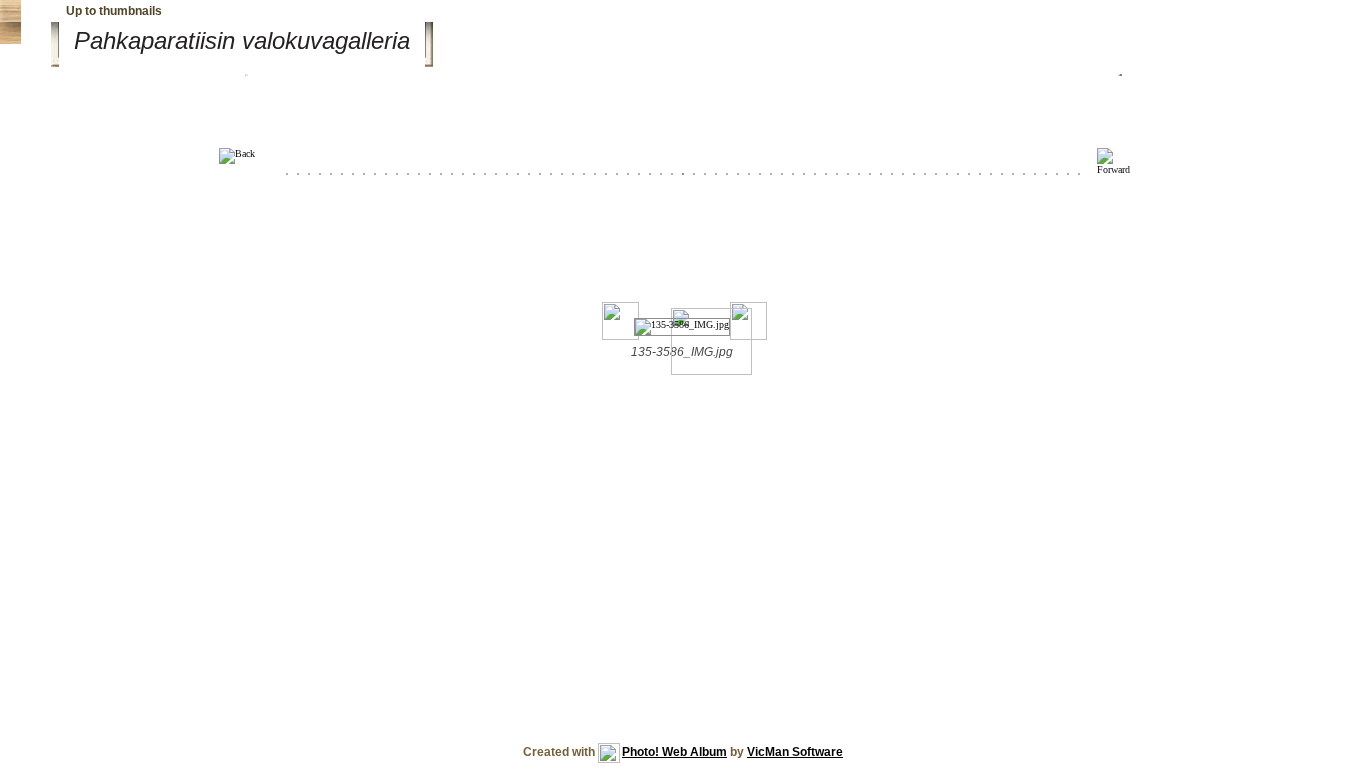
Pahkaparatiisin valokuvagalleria (242, 40)
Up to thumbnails (114, 11)
